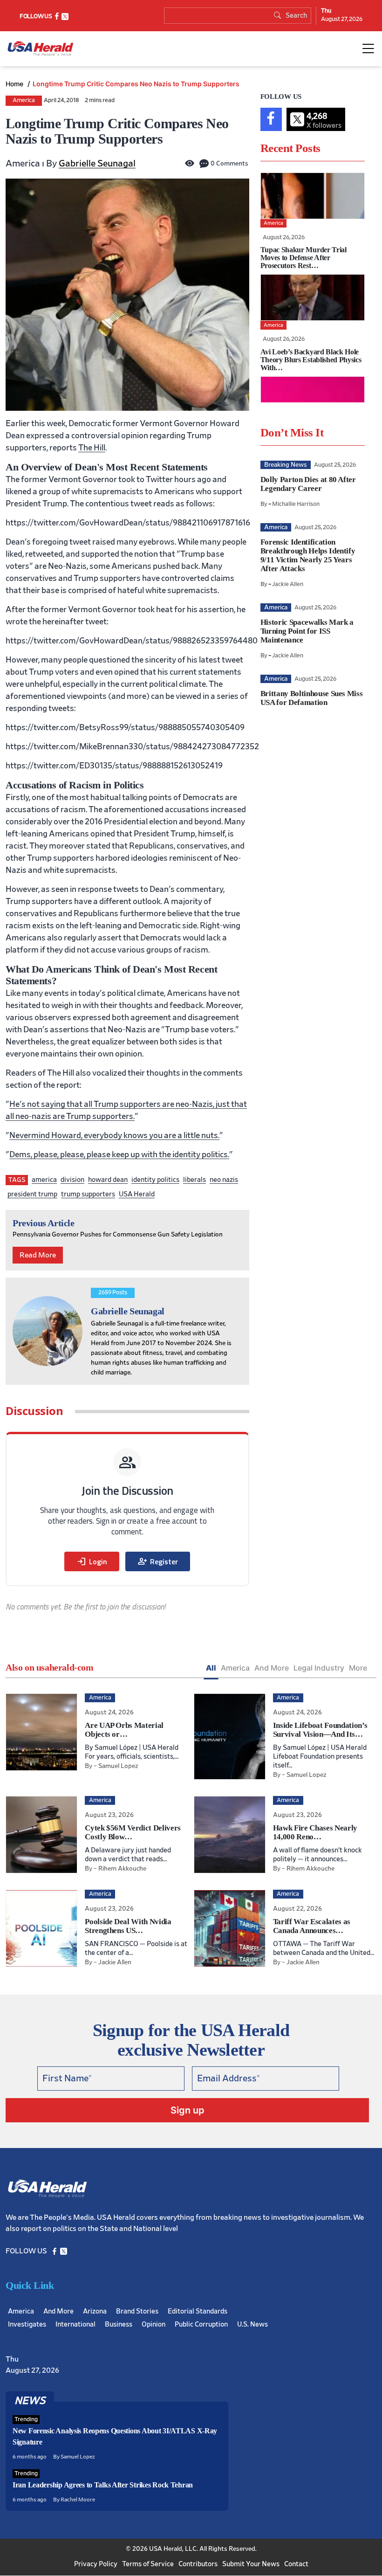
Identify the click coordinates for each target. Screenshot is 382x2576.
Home (15, 84)
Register (158, 1561)
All (211, 1668)
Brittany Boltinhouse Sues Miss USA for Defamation (312, 698)
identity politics (155, 1180)
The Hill (92, 448)
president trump (32, 1194)
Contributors (198, 2565)
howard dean (108, 1180)
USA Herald (137, 1194)
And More (272, 1668)
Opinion (153, 2325)
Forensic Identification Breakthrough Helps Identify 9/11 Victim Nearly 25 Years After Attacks (308, 555)
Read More (38, 1255)
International (75, 2325)
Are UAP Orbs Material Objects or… (124, 1730)
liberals (194, 1180)
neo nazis (224, 1180)
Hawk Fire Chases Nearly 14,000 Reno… (315, 1832)
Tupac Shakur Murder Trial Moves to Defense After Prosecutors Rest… (304, 258)
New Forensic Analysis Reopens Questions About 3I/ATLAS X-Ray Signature (115, 2437)
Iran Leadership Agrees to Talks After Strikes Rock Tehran (103, 2485)
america (44, 1180)
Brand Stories (137, 2312)
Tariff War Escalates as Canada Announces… (312, 1926)
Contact (296, 2565)
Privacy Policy (96, 2565)
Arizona (95, 2312)
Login (92, 1561)
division (72, 1180)
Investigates (27, 2325)
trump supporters (88, 1194)
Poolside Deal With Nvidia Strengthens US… (128, 1926)
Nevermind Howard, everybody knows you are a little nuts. (114, 1136)
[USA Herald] (41, 49)
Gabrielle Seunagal (97, 164)
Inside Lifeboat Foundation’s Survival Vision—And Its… (320, 1730)
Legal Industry (319, 1668)
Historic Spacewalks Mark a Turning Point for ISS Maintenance (307, 631)
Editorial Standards (198, 2312)
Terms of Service (148, 2565)
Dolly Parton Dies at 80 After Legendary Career (308, 484)
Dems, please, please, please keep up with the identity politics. (119, 1155)
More (358, 1668)
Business (119, 2325)
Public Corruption (201, 2325)
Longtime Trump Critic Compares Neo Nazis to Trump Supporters (136, 84)
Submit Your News (251, 2565)
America (24, 100)
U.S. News (252, 2325)
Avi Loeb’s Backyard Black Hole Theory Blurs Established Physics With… (311, 360)
